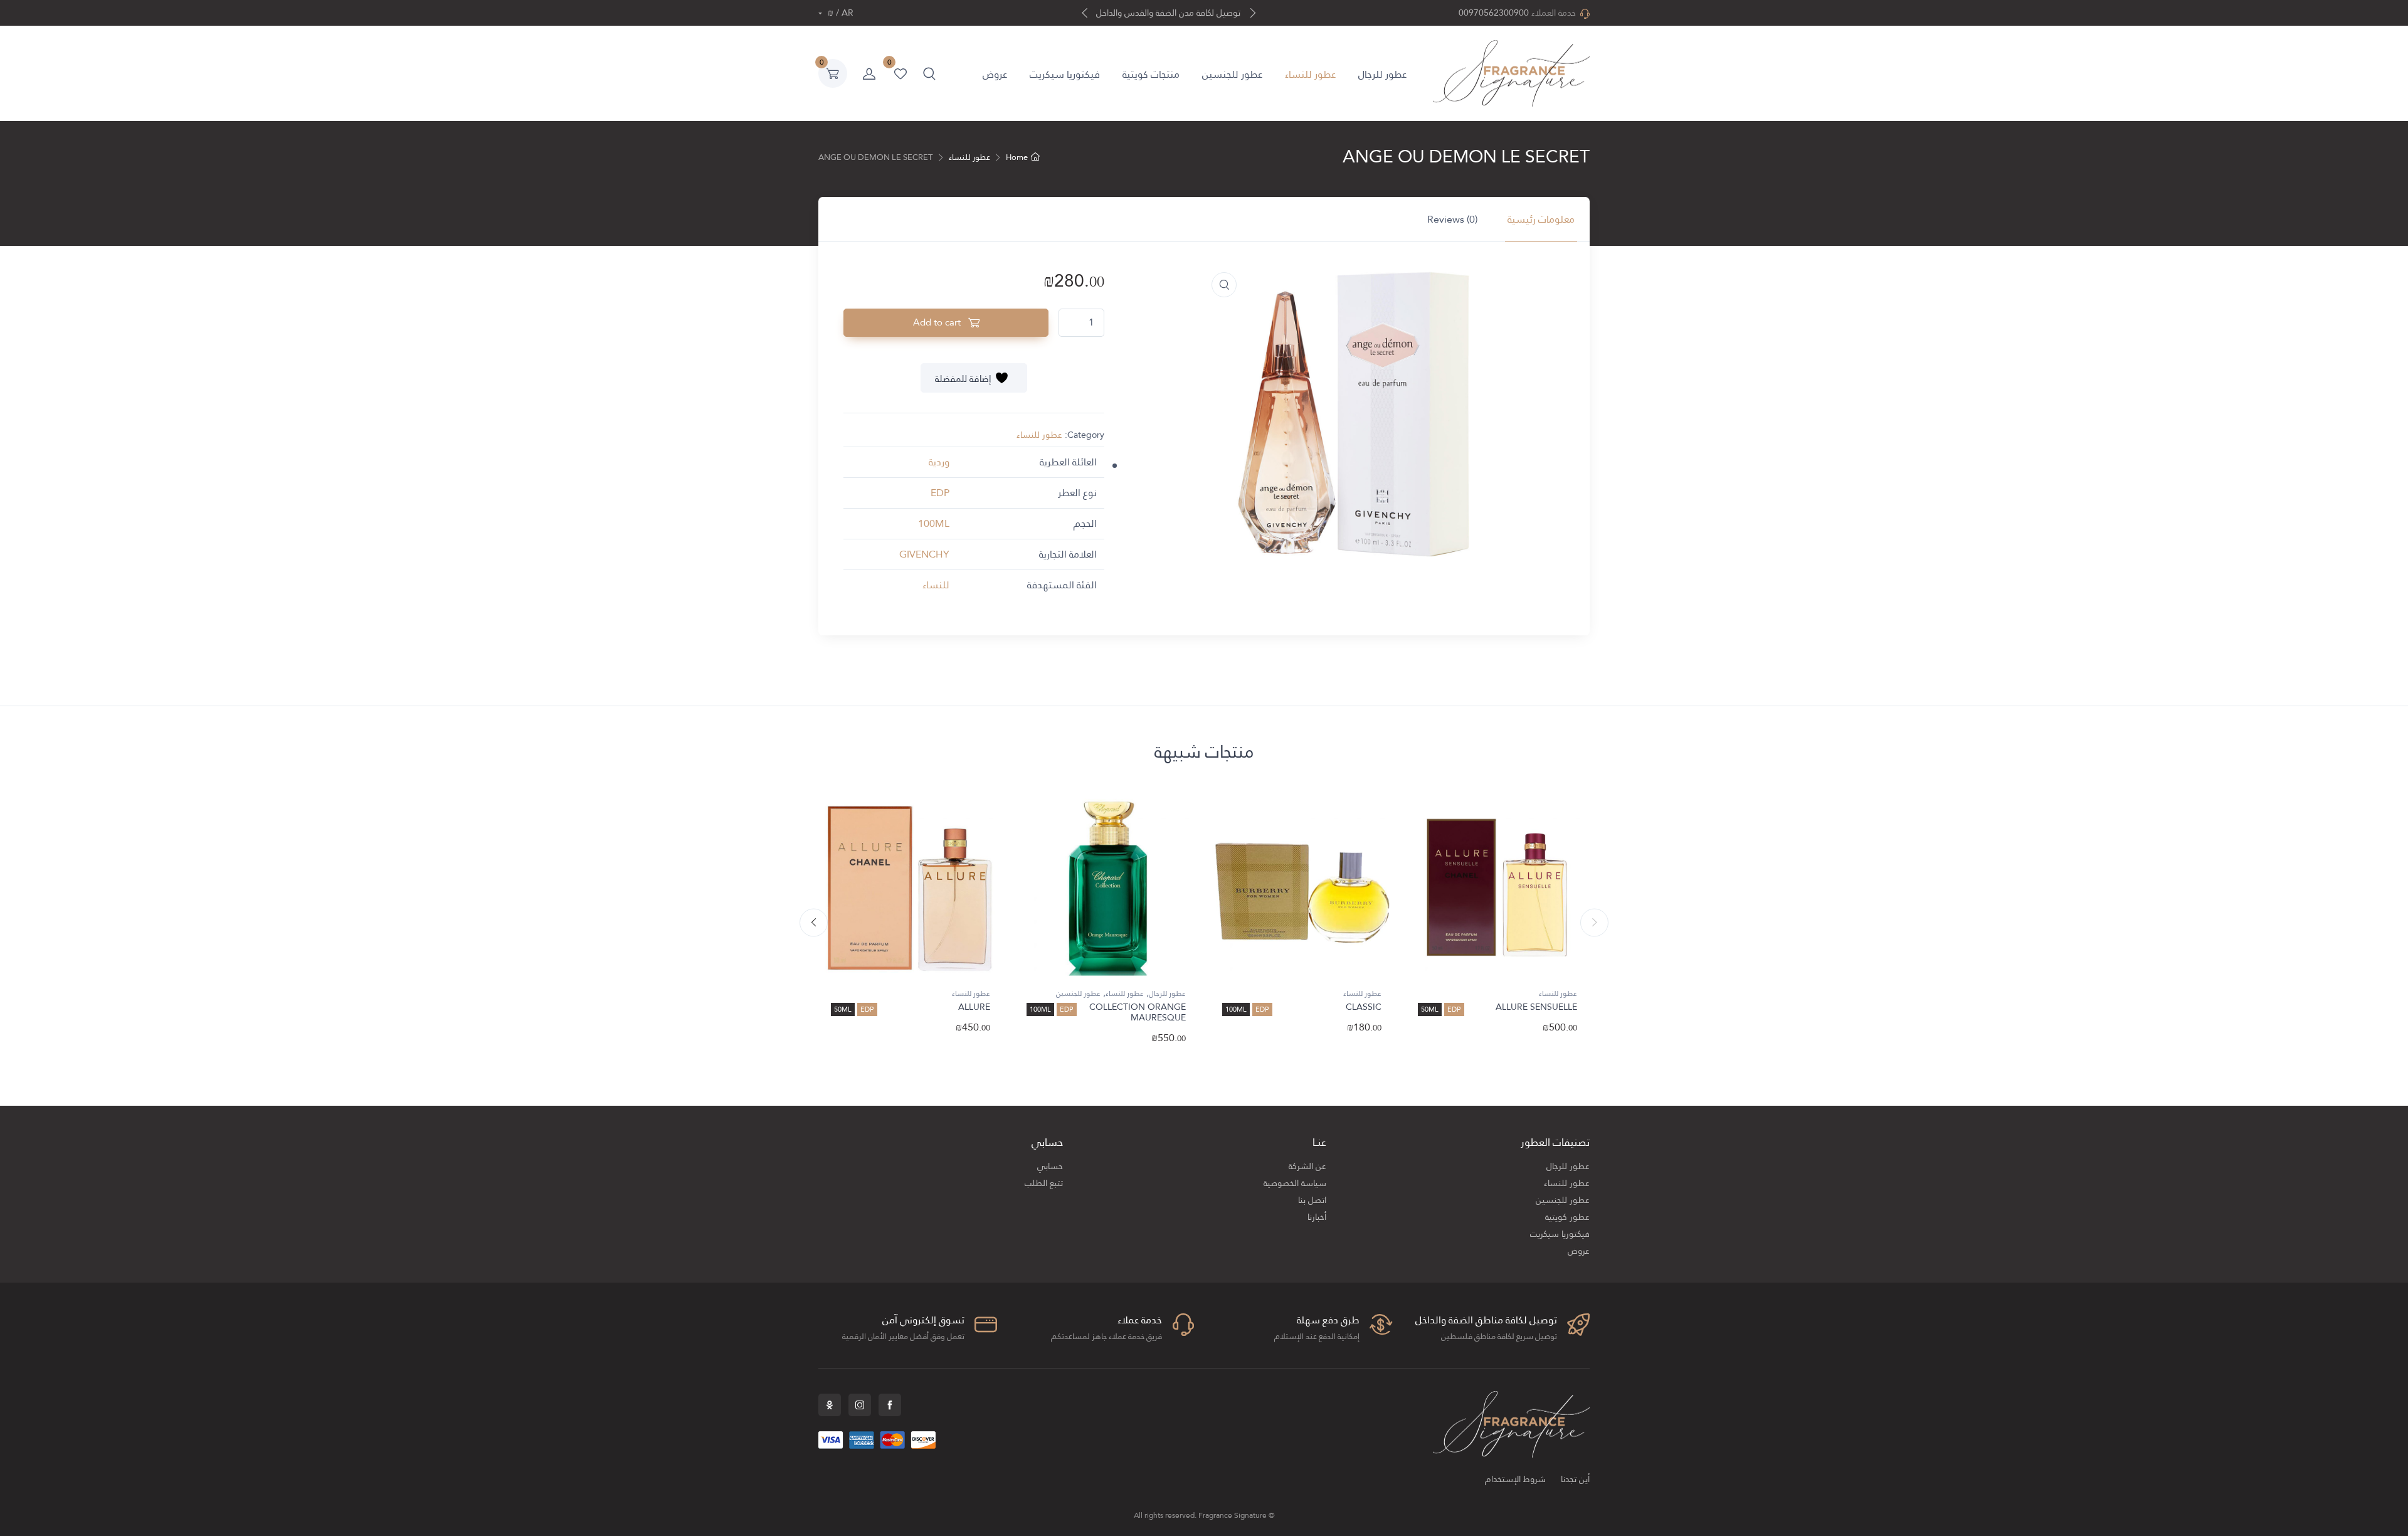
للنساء (936, 585)
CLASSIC (1364, 1007)
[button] (929, 73)
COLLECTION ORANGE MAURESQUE (1138, 1012)
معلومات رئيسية (1541, 219)
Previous (1594, 923)
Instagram (860, 1405)
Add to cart (938, 322)
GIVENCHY (924, 554)
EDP (940, 493)
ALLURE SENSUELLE (1536, 1007)
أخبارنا (1317, 1217)
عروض (995, 74)
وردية (939, 462)
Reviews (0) (1452, 219)
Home (1017, 157)
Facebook (890, 1405)
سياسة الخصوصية (1295, 1183)
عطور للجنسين (1232, 74)
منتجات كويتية (1151, 74)
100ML (934, 523)
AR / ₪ (839, 13)
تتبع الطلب (1044, 1183)
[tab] (1541, 220)
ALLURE (974, 1007)
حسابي (1050, 1166)
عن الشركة (1307, 1166)
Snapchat (830, 1405)
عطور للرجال (1382, 74)
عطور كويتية (1567, 1217)
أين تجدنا (1575, 1479)
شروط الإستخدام (1515, 1479)
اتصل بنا (1312, 1200)
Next (814, 923)
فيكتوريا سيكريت (1065, 74)
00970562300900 (1494, 13)
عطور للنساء (1310, 74)
